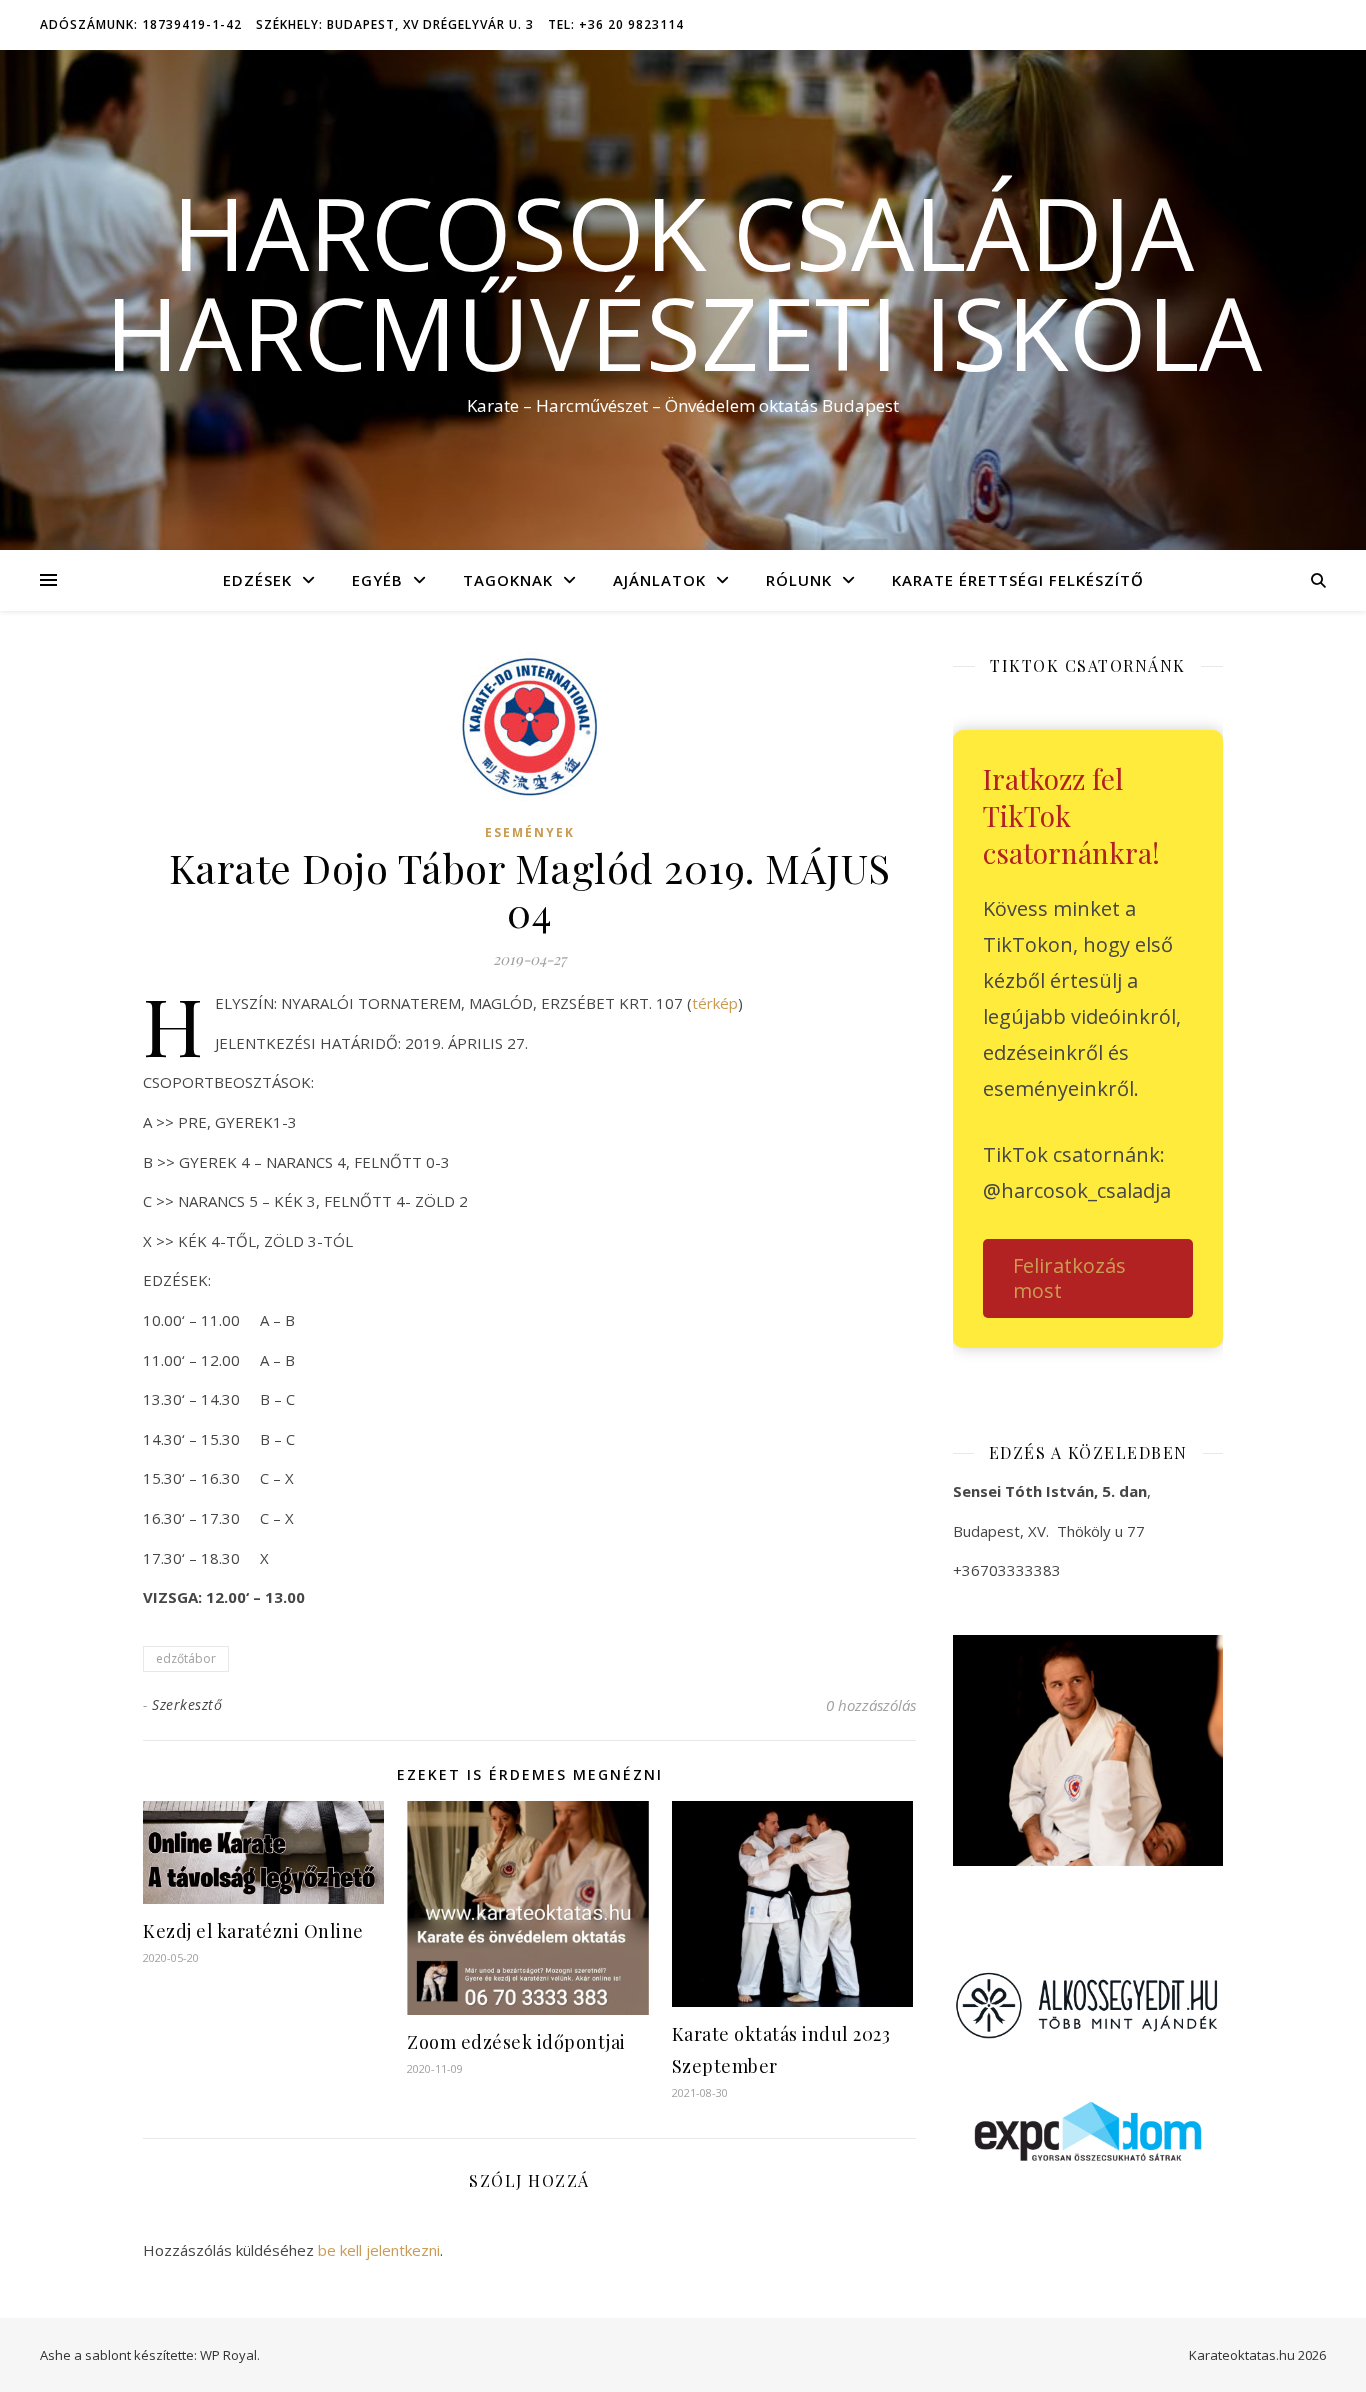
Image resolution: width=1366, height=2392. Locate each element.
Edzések (257, 580)
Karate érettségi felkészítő (1018, 580)
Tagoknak (508, 580)
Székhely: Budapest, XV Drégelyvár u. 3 (395, 24)
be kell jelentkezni (379, 2250)
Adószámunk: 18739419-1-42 (141, 24)
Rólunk (799, 580)
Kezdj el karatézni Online (253, 1931)
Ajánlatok (659, 580)
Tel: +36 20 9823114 (616, 24)
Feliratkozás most (1069, 1278)
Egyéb (377, 580)
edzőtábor (186, 1658)
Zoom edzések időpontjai (516, 2042)
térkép (715, 1003)
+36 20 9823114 (1028, 1614)
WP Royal (228, 2355)
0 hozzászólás (871, 1705)
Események (530, 832)
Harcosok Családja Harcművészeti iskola (683, 282)
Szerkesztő (187, 1704)
